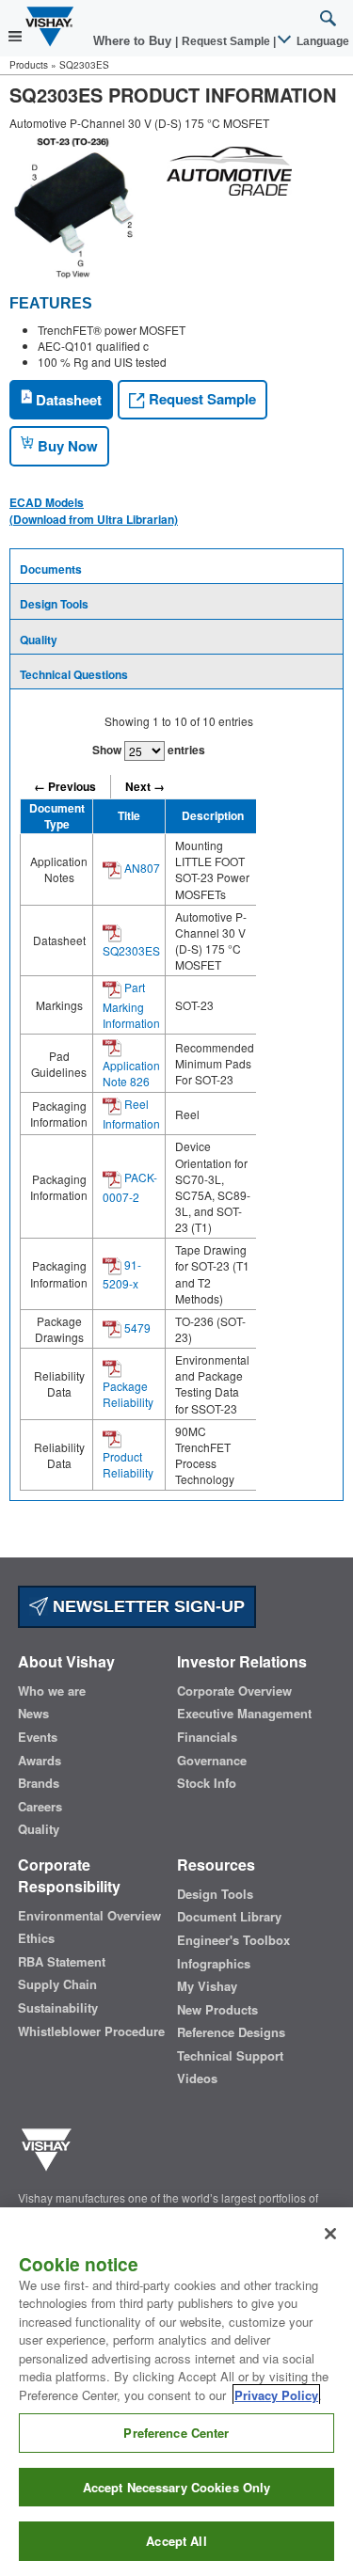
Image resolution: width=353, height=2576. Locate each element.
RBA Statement (62, 1962)
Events (38, 1737)
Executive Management (244, 1714)
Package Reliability (128, 1394)
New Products (217, 2010)
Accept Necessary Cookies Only (177, 2487)
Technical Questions (74, 674)
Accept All (176, 2541)
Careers (40, 1807)
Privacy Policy (276, 2395)
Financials (207, 1737)
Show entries (149, 750)
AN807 (141, 868)
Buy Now (66, 446)
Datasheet (67, 400)
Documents (51, 569)
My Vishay (207, 1986)
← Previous (65, 786)
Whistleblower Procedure (91, 2031)
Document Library (229, 1917)
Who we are (52, 1691)
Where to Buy (134, 41)
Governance (212, 1761)
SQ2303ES (131, 950)
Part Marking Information (131, 1005)
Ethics (36, 1938)
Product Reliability (128, 1464)
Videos (197, 2078)
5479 (136, 1328)
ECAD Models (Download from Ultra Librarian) (94, 511)
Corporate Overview (234, 1691)
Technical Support (230, 2056)
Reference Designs (231, 2032)
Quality (39, 640)
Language (321, 41)
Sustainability (58, 2008)
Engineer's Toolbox (233, 1940)
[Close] (330, 2234)
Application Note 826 (131, 1073)
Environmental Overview (89, 1916)
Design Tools (54, 604)
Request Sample (201, 399)
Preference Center (176, 2433)
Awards (40, 1761)
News (33, 1714)
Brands (39, 1783)
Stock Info (207, 1783)
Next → (145, 786)
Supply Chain (57, 1984)
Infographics (214, 1964)
